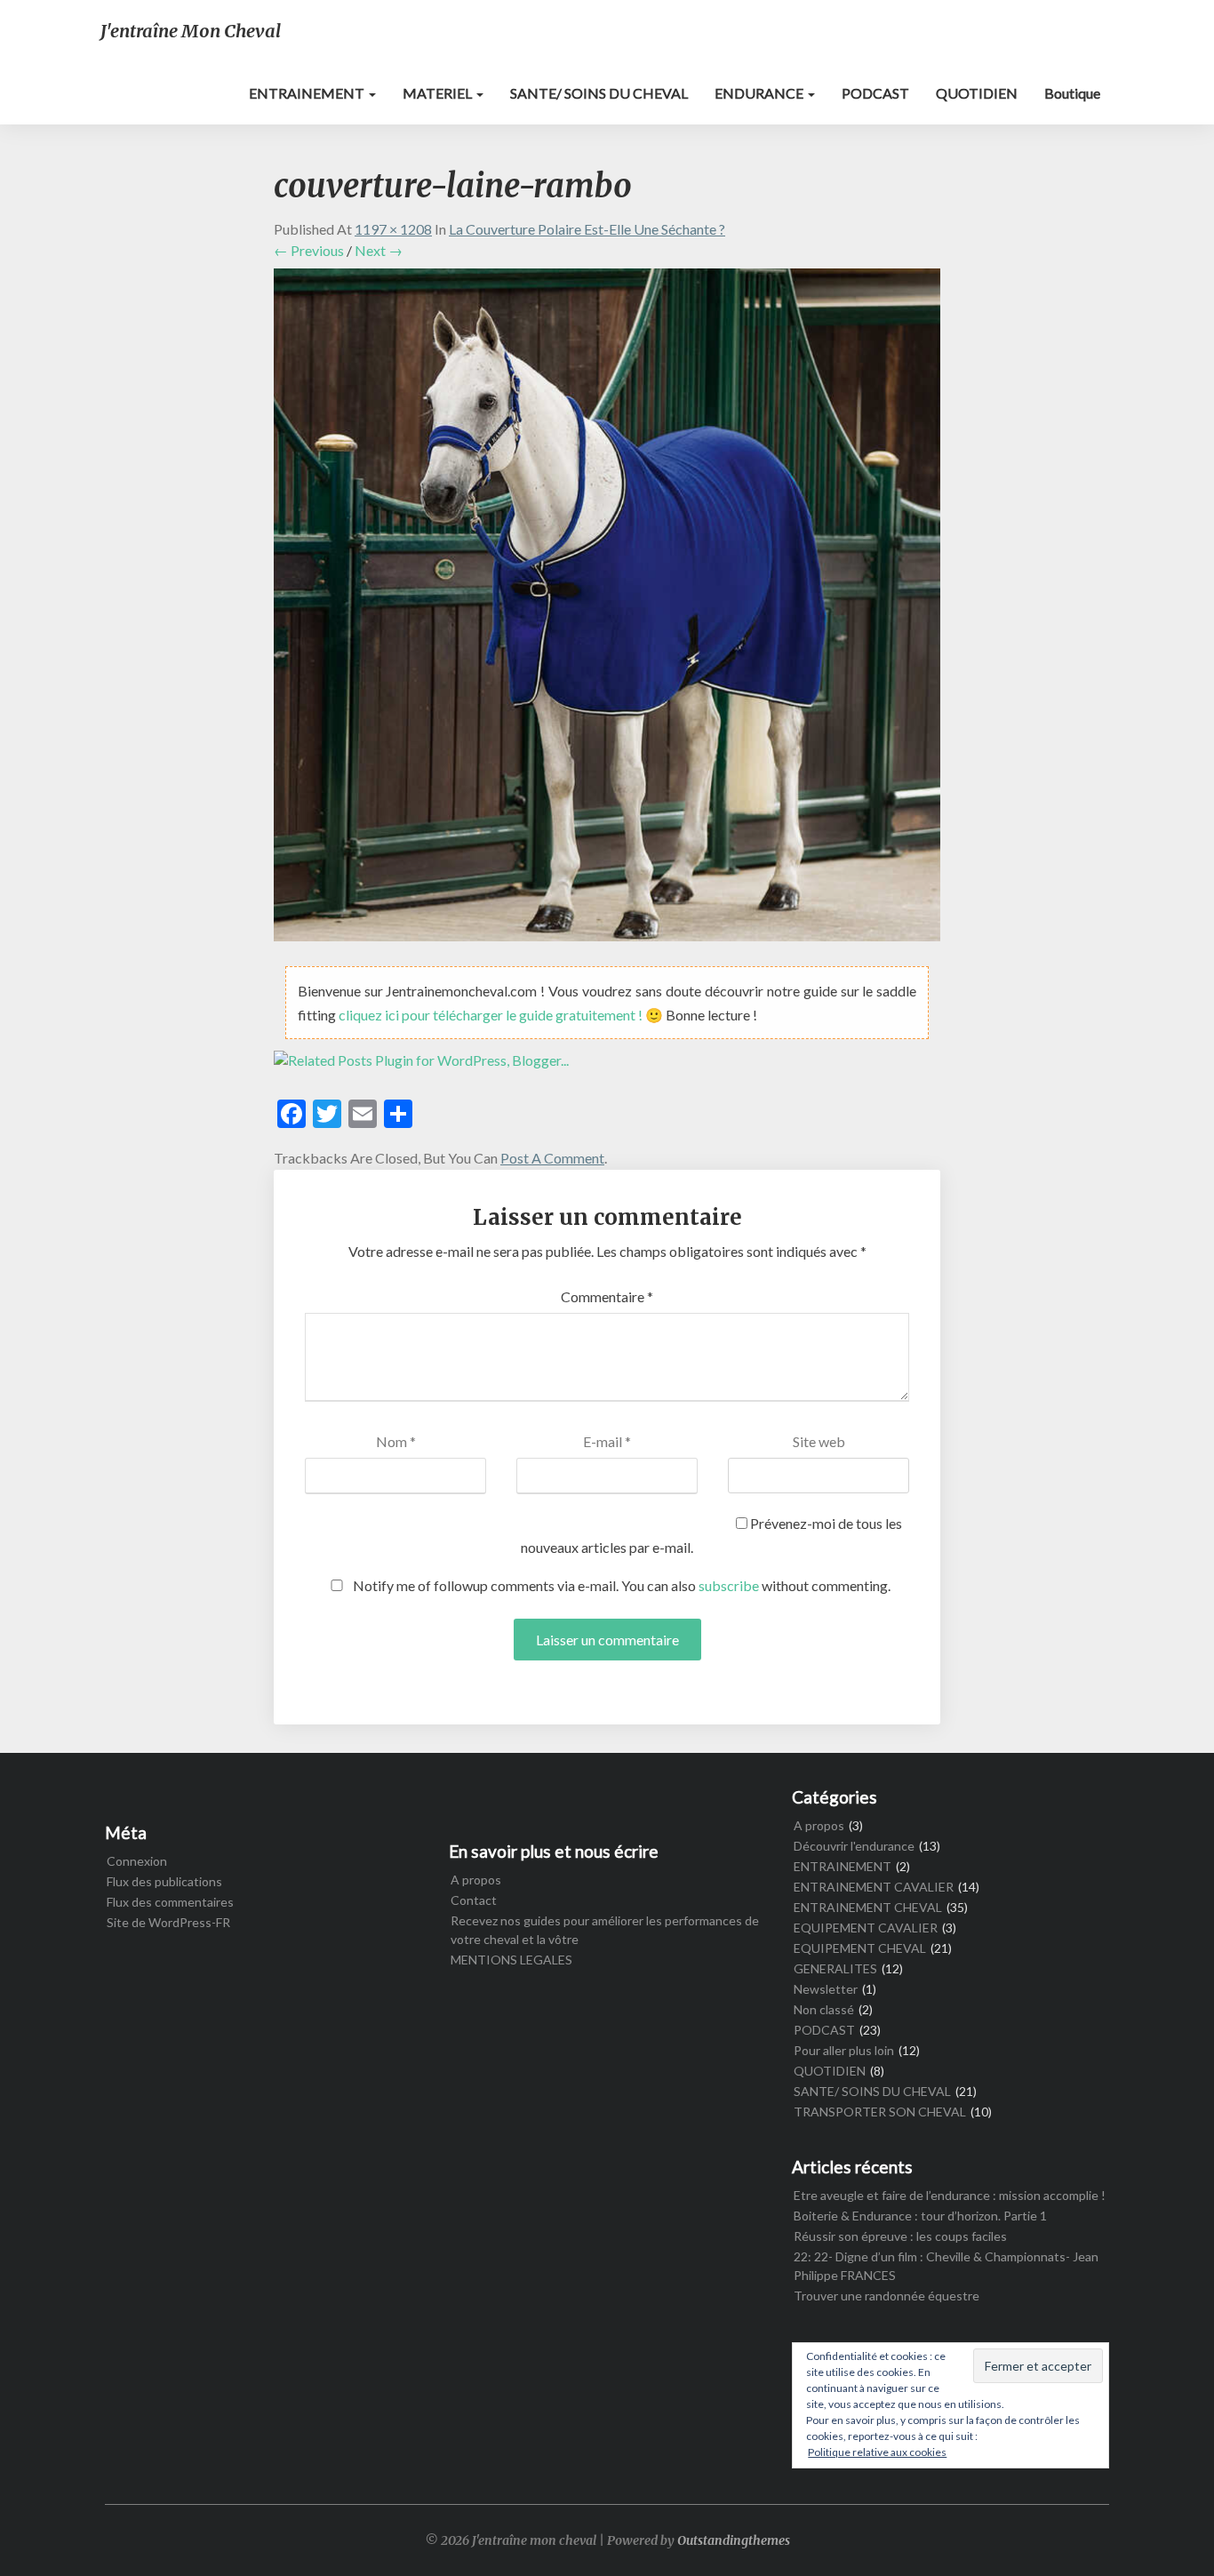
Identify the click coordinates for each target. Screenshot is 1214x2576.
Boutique (1072, 93)
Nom (396, 1441)
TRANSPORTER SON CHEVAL (880, 2112)
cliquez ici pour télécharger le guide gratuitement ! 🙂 (502, 1015)
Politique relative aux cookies (877, 2452)
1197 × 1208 (393, 229)
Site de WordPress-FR (168, 1922)
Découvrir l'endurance (854, 1846)
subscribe (729, 1585)
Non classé (824, 2009)
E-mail (607, 1441)
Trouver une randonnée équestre (887, 2296)
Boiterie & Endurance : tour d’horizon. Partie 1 (920, 2216)
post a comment (552, 1158)
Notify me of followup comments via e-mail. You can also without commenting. (620, 1585)
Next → (379, 250)
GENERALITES (835, 1968)
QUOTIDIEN (977, 93)
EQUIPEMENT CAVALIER (866, 1928)
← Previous (309, 250)
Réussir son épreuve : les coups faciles (900, 2236)
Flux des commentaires (170, 1902)
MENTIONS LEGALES (511, 1960)
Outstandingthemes (734, 2540)
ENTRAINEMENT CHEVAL (868, 1907)
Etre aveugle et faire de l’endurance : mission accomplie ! (950, 2195)
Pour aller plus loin (844, 2050)
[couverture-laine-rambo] (607, 609)
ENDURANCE (760, 93)
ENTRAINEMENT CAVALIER (874, 1887)
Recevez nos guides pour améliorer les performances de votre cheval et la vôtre (605, 1930)
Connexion (137, 1861)
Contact (474, 1900)
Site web (819, 1441)
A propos (476, 1880)
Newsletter (826, 1989)
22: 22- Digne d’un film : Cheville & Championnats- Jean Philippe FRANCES (946, 2266)
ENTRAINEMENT (308, 93)
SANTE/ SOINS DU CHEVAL (599, 93)
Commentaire (607, 1296)
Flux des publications (164, 1881)
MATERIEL (439, 93)
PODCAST (875, 93)
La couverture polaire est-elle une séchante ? (587, 229)
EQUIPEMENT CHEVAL (860, 1948)
